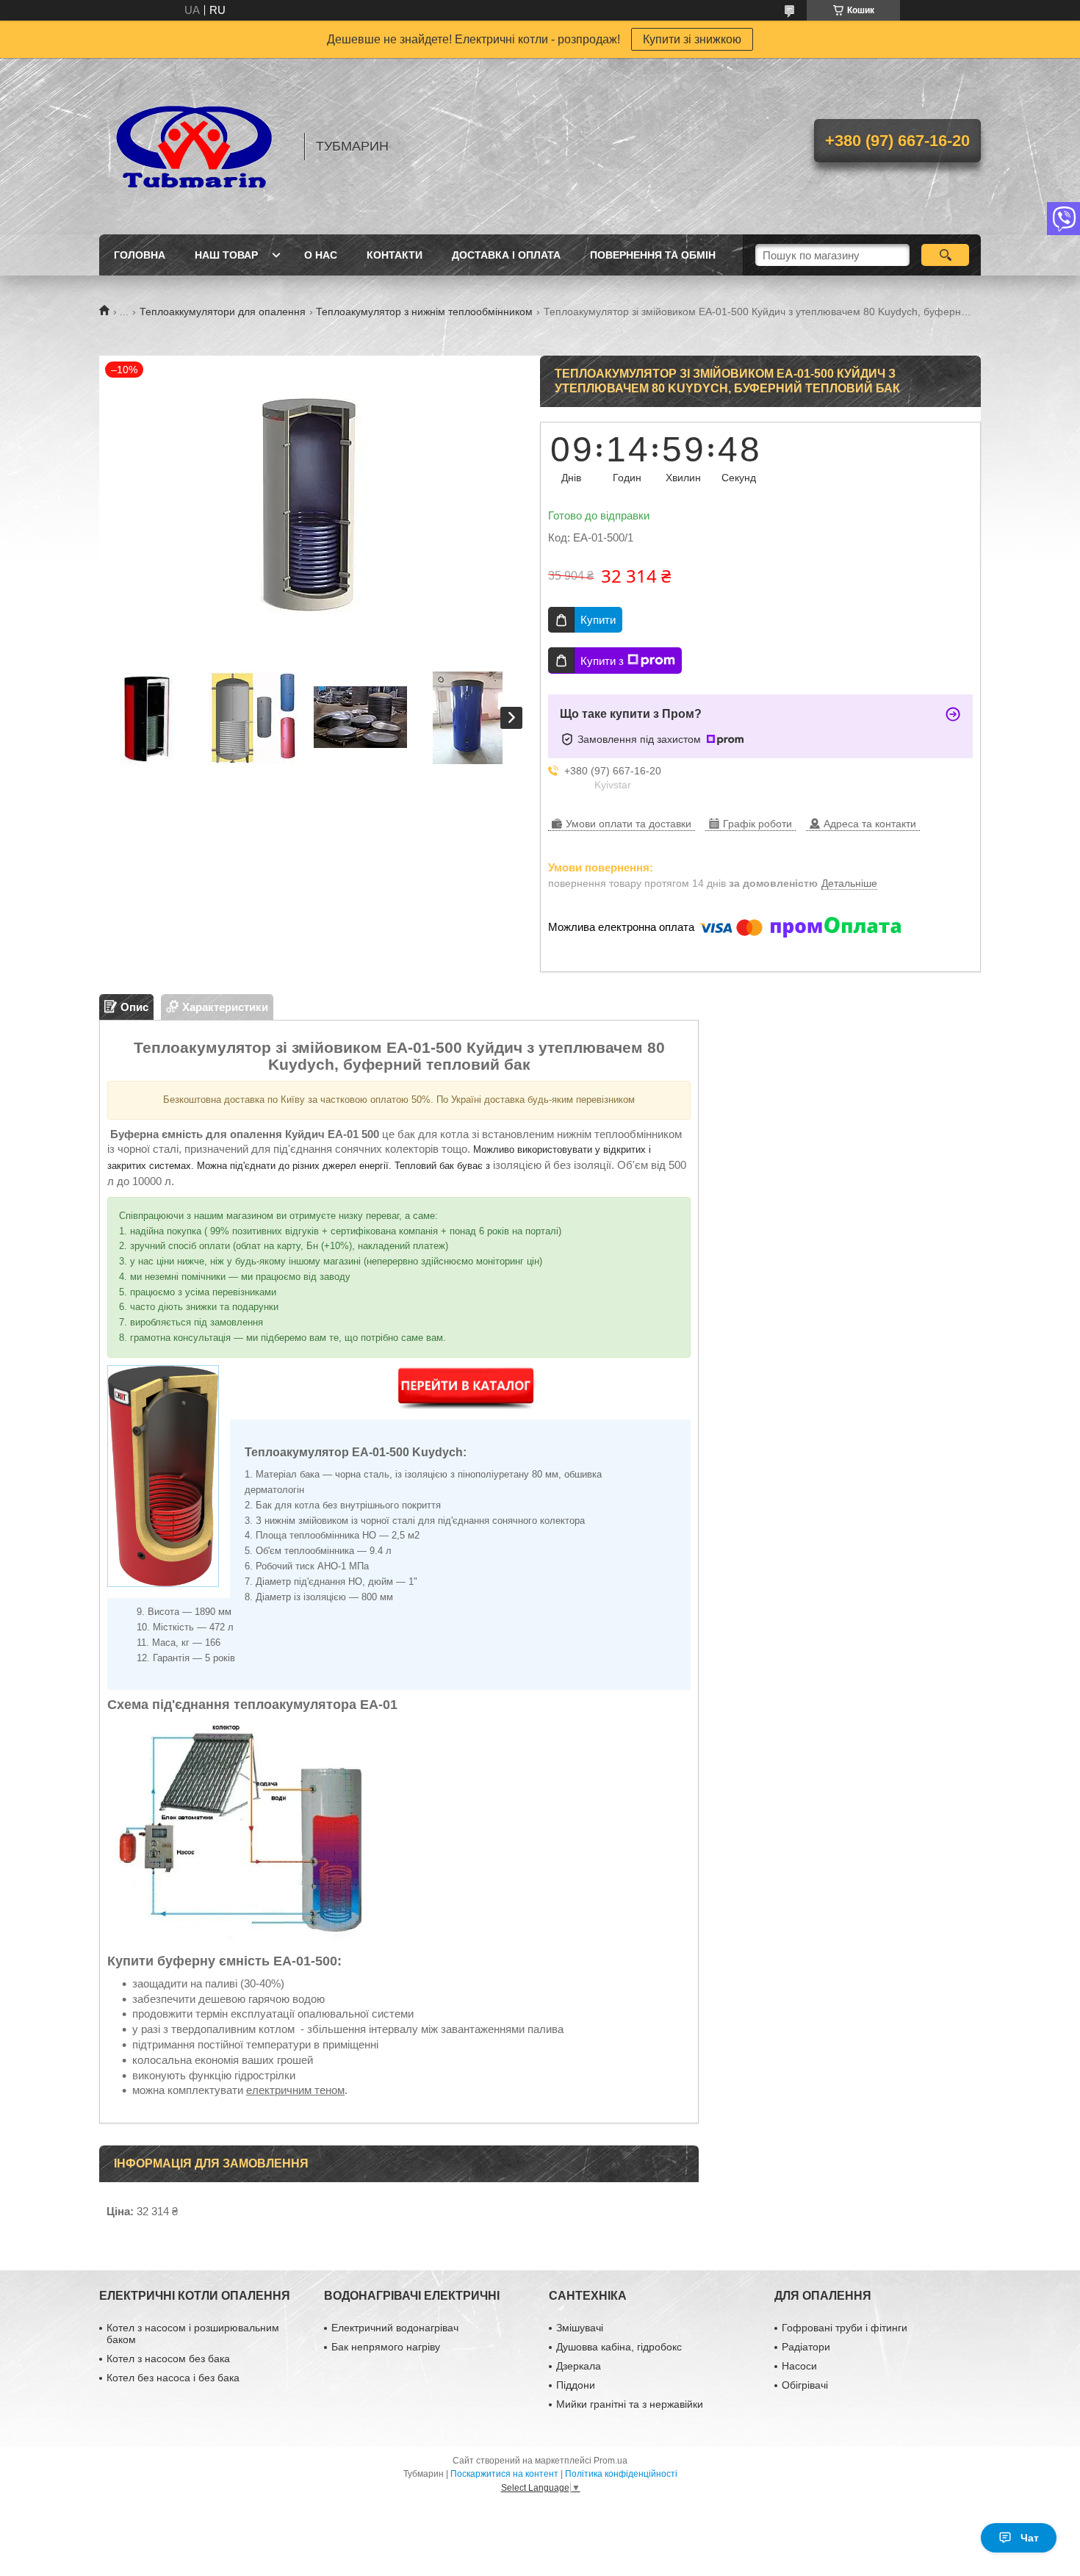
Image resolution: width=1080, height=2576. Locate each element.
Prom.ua (611, 2461)
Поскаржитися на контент (504, 2474)
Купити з (602, 661)
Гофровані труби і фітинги (845, 2328)
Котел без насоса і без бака (173, 2378)
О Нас (321, 255)
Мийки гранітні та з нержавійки (630, 2404)
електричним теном (295, 2090)
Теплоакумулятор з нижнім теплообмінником (424, 312)
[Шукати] (945, 255)
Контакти (395, 255)
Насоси (799, 2366)
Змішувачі (580, 2328)
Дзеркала (579, 2366)
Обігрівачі (805, 2385)
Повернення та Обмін (653, 255)
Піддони (576, 2385)
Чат (1030, 2538)
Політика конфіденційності (621, 2474)
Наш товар (226, 255)
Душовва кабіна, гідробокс (619, 2347)
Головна (140, 255)
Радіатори (806, 2347)
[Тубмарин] (195, 146)
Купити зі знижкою (692, 39)
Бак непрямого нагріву (386, 2347)
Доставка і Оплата (506, 255)
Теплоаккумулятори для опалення (223, 312)
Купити (598, 620)
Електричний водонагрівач (395, 2328)
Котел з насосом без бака (168, 2359)
